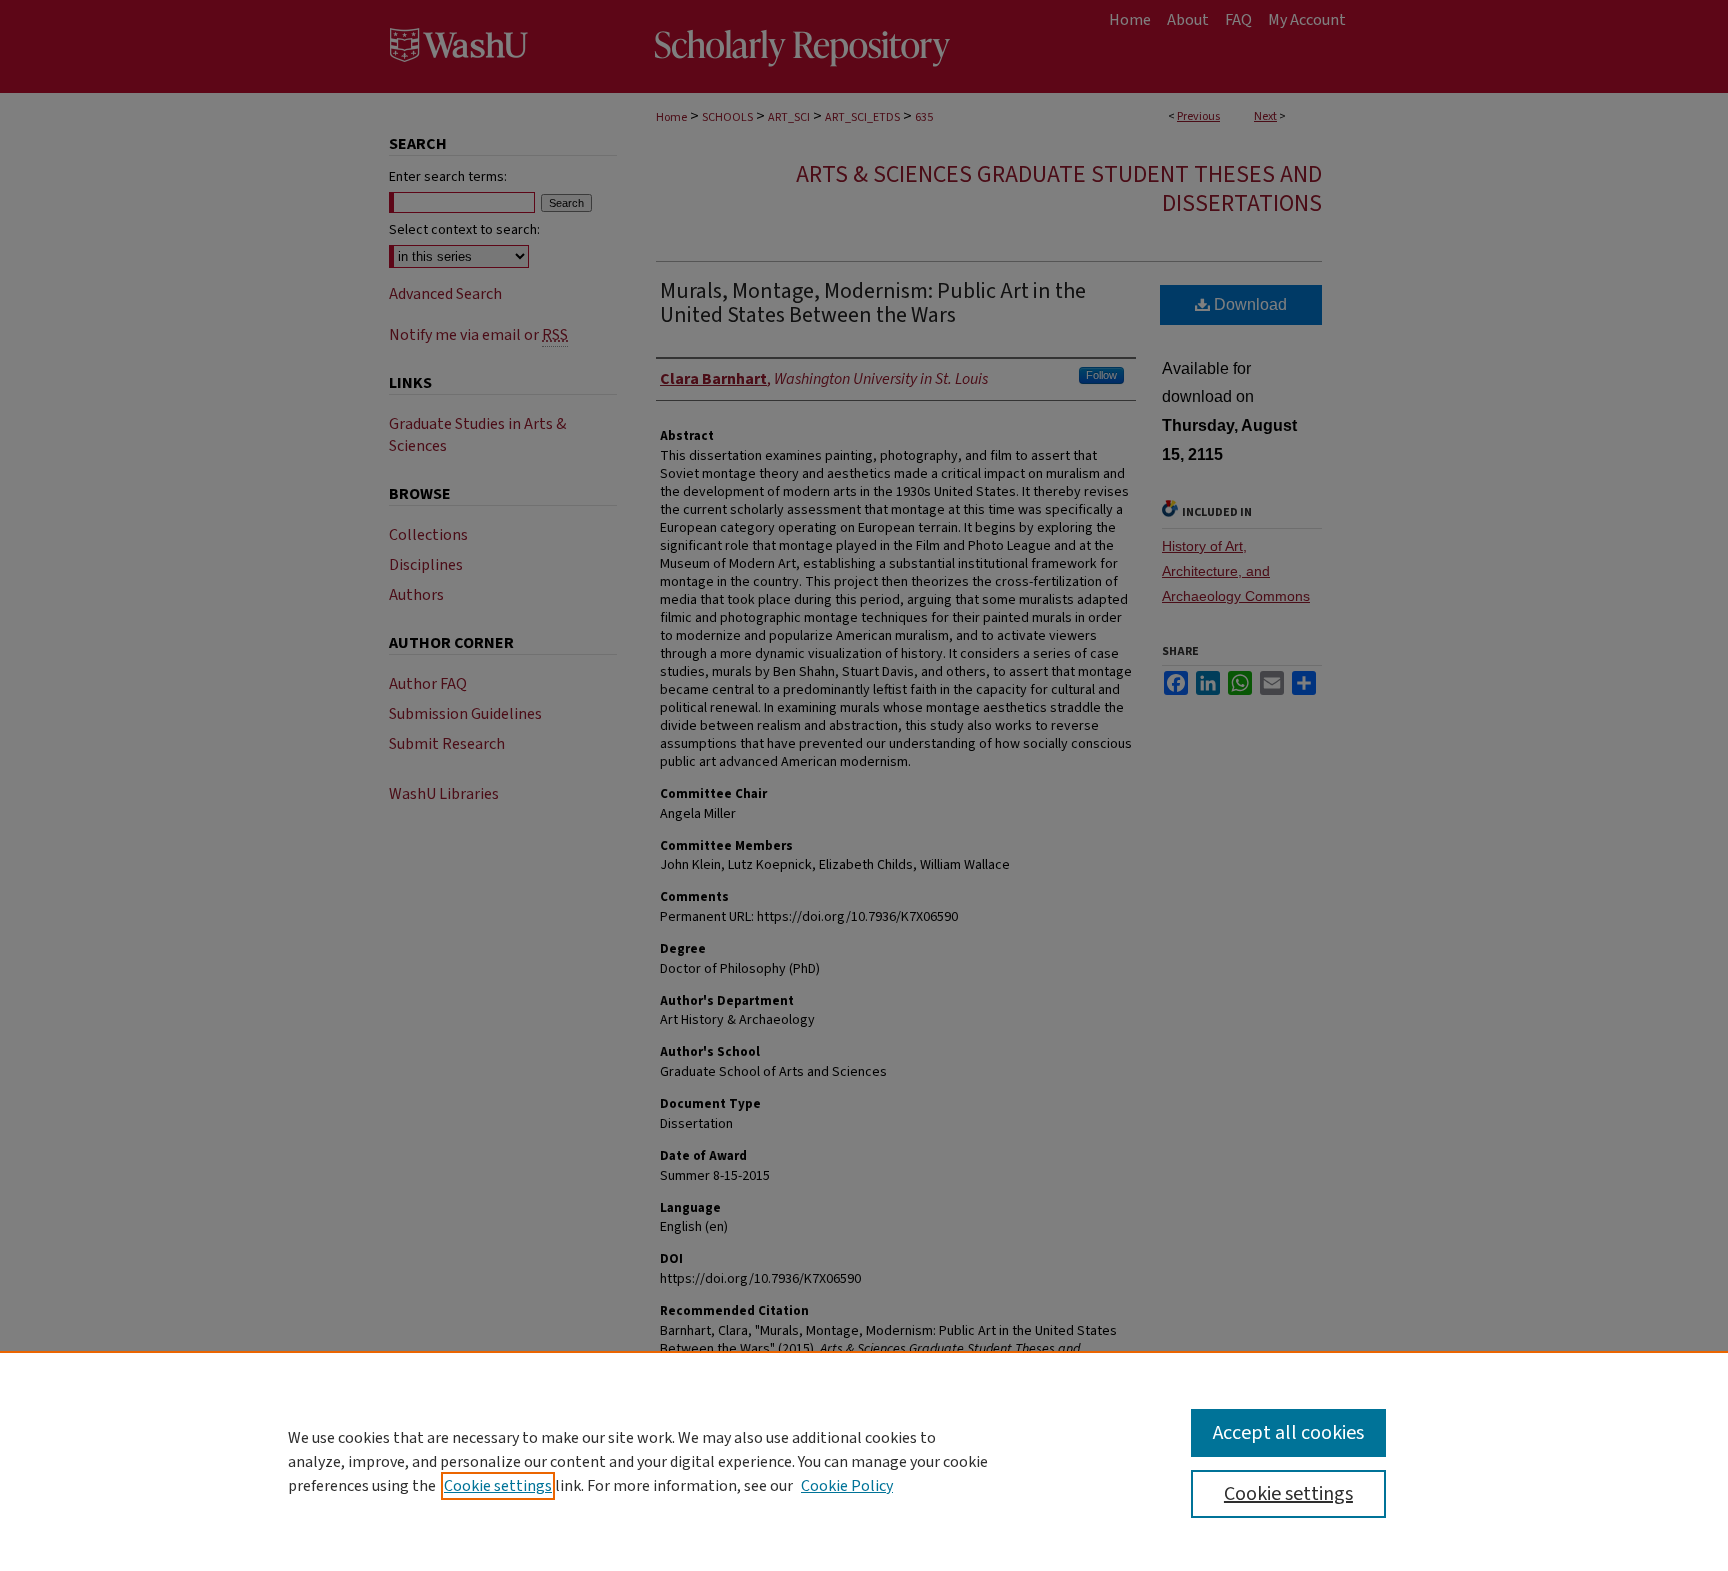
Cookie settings (498, 1486)
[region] (864, 1461)
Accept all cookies (1288, 1433)
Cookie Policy (847, 1486)
